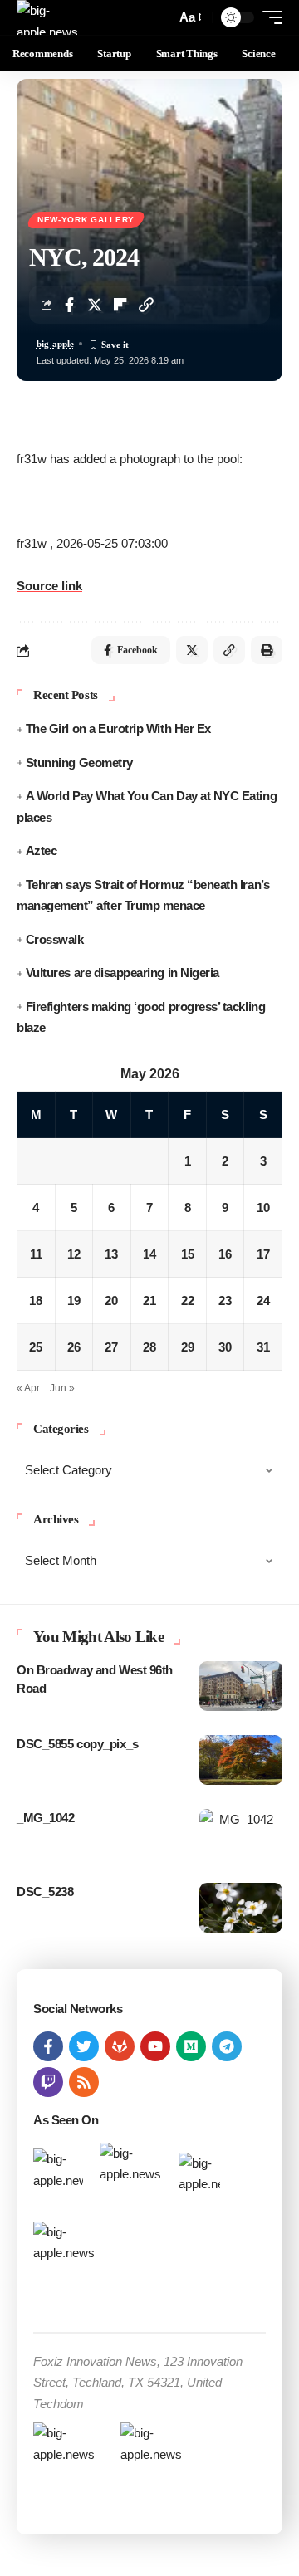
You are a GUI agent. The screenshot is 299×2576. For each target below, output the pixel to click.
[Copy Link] (146, 305)
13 (111, 1254)
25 (36, 1347)
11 (36, 1254)
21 (149, 1300)
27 (111, 1347)
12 (74, 1254)
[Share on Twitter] (95, 305)
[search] (159, 18)
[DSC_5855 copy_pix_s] (241, 1760)
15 (188, 1254)
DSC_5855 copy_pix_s (78, 1744)
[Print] (267, 650)
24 (263, 1300)
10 (263, 1207)
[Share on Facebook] (69, 305)
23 (225, 1300)
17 (263, 1254)
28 (149, 1347)
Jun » (62, 1388)
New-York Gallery (86, 220)
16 (225, 1254)
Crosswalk (55, 939)
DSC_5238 (45, 1892)
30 (225, 1347)
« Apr (28, 1388)
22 (188, 1300)
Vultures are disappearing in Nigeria (123, 973)
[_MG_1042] (241, 1834)
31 (263, 1347)
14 (149, 1254)
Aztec (42, 851)
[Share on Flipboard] (120, 305)
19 (74, 1300)
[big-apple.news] (49, 17)
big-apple (55, 344)
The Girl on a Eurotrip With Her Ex (118, 728)
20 (111, 1300)
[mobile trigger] (268, 17)
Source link (49, 586)
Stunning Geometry (79, 763)
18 (36, 1300)
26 (74, 1347)
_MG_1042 (45, 1818)
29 (188, 1347)
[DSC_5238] (241, 1908)
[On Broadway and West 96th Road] (241, 1686)
